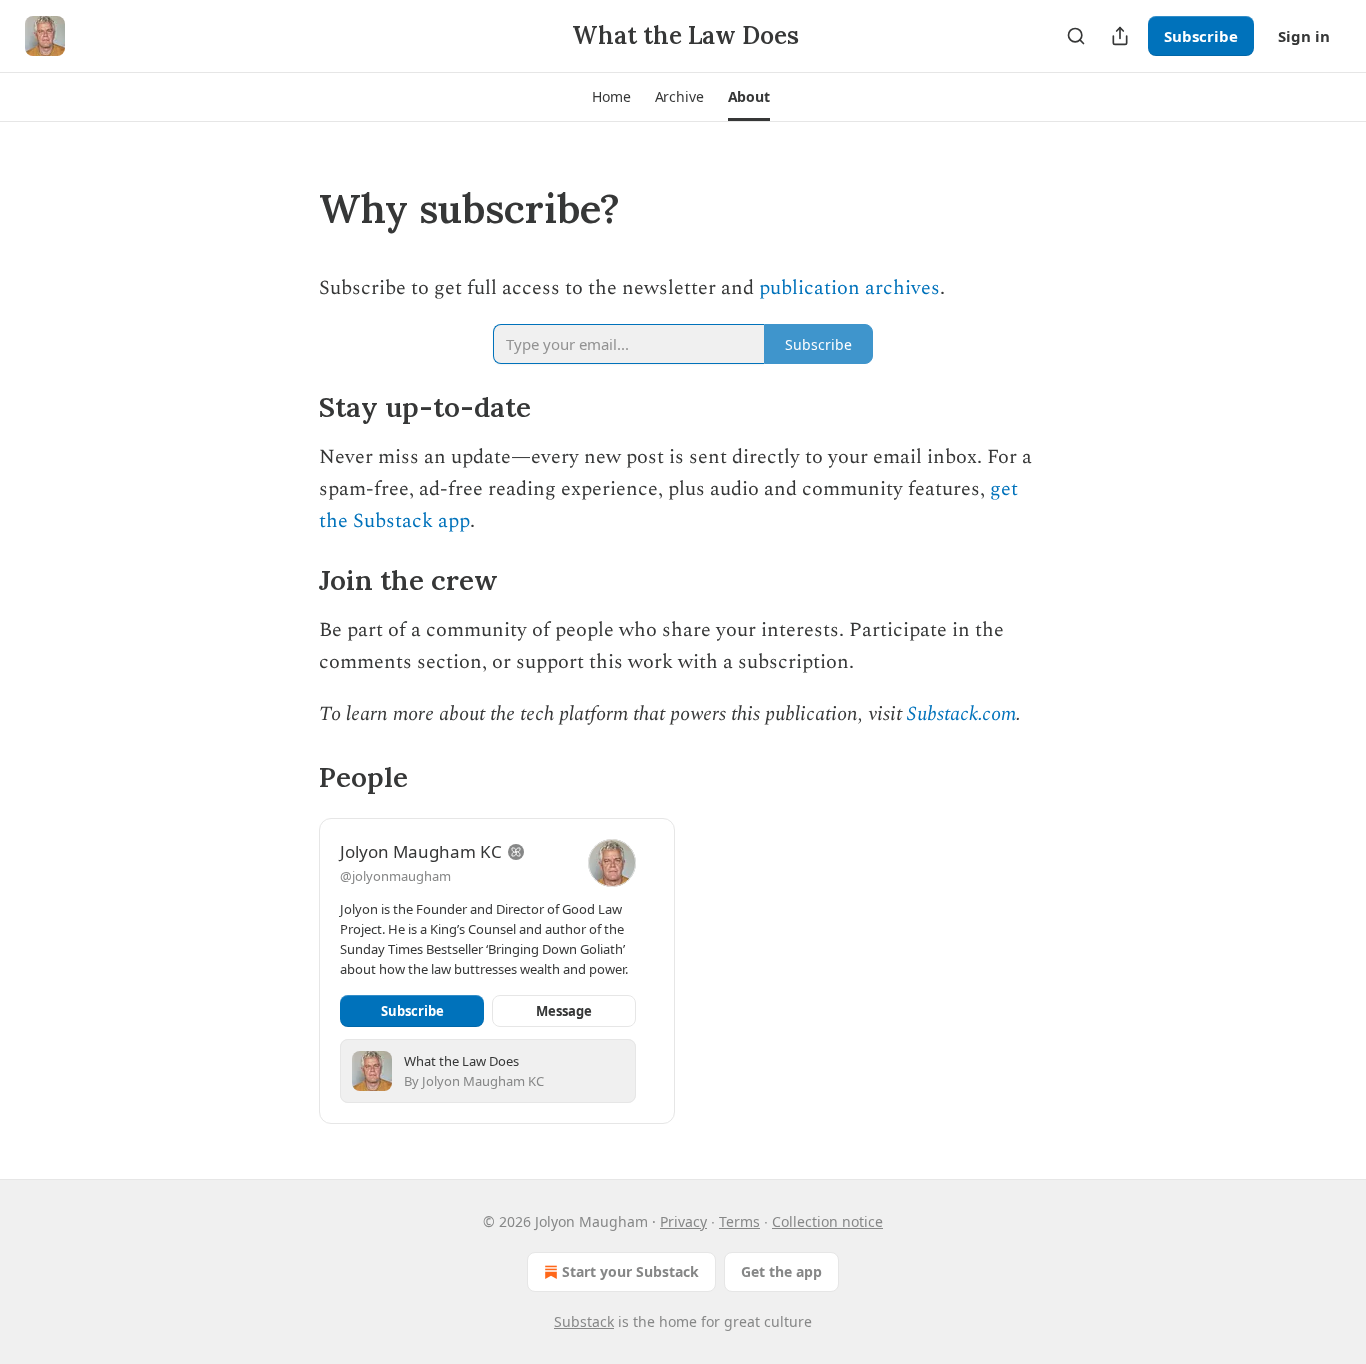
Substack (584, 1321)
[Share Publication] (1120, 36)
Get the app (781, 1271)
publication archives (849, 288)
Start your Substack (630, 1271)
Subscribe (1201, 36)
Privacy (683, 1221)
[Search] (1076, 36)
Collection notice (827, 1221)
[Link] (291, 209)
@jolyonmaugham (395, 876)
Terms (739, 1221)
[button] (611, 97)
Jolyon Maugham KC (421, 851)
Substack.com (961, 714)
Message (564, 1011)
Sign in (1304, 36)
